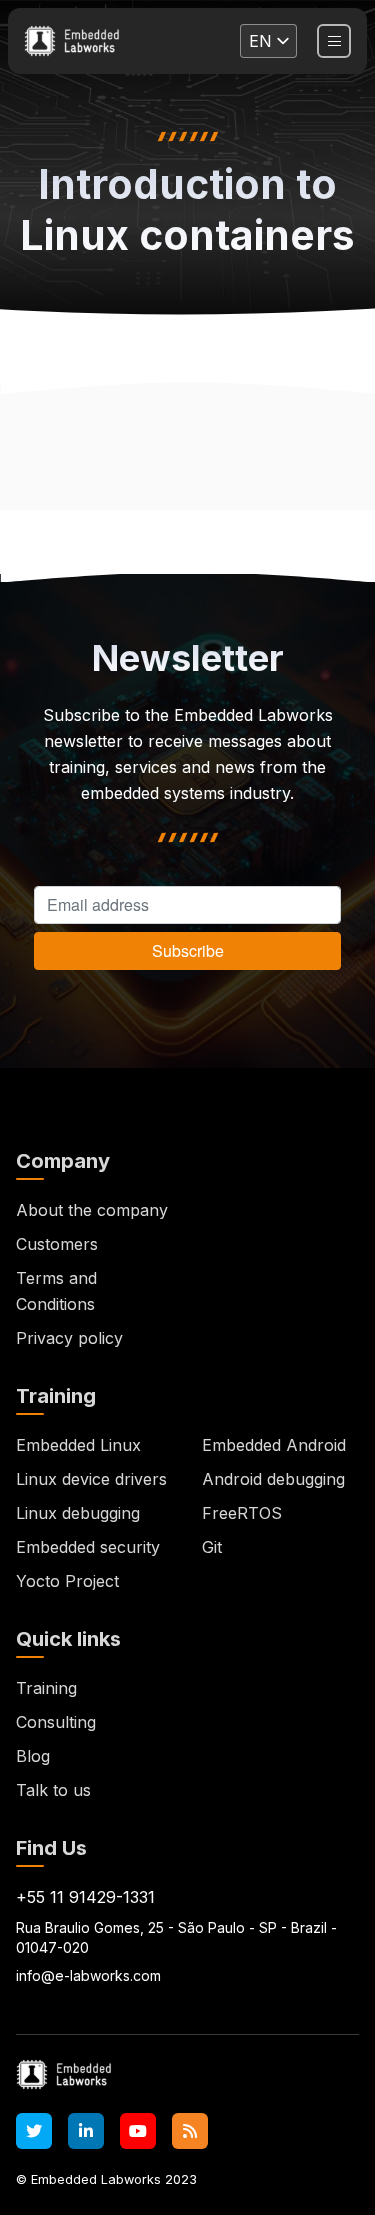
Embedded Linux (78, 1445)
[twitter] (34, 2131)
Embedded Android (274, 1445)
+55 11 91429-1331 (85, 1897)
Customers (57, 1244)
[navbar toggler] (334, 41)
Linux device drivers (91, 1479)
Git (212, 1547)
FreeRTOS (242, 1513)
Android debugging (273, 1479)
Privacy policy (69, 1338)
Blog (33, 1756)
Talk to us (53, 1790)
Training (46, 1688)
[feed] (190, 2131)
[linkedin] (86, 2131)
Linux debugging (78, 1513)
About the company (92, 1210)
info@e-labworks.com (88, 1975)
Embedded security (88, 1547)
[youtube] (138, 2131)
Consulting (56, 1722)
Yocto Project (67, 1581)
